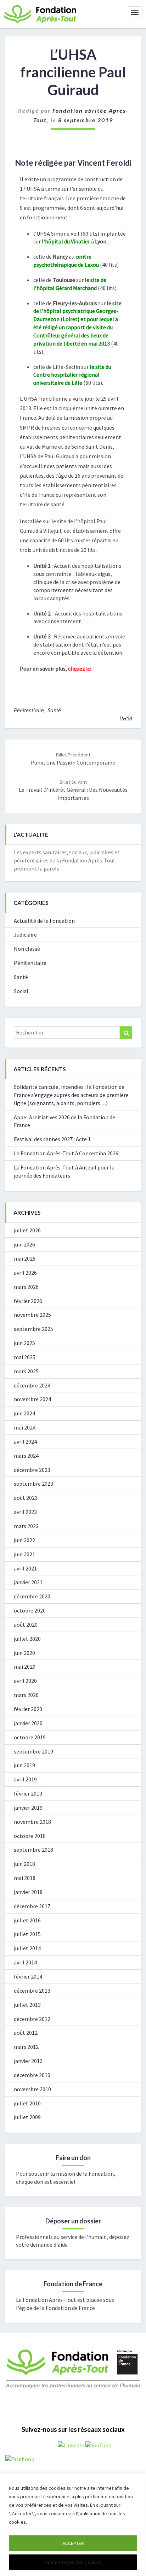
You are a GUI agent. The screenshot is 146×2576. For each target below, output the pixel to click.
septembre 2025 (33, 1329)
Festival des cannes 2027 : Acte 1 (52, 1139)
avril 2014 (25, 1962)
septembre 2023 (33, 1484)
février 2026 (28, 1301)
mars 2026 (26, 1287)
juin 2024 (24, 1413)
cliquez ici (80, 668)
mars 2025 (26, 1371)
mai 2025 (25, 1357)
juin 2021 (24, 1554)
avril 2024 (25, 1442)
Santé (54, 710)
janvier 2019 (28, 1808)
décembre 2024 (32, 1385)
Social (21, 991)
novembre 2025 (32, 1315)
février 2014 (28, 1976)
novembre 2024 (32, 1399)
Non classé (27, 949)
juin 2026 (24, 1244)
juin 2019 (24, 1765)
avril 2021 (25, 1568)
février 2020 (28, 1709)
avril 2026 (25, 1273)
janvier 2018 (28, 1892)
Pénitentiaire (29, 710)
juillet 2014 (27, 1948)
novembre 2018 (32, 1822)
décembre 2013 (32, 1991)
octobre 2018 (30, 1836)
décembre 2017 (32, 1906)
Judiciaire (25, 935)
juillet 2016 (27, 1920)
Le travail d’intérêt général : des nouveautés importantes (73, 790)
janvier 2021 (28, 1582)
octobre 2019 (30, 1737)
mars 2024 (26, 1456)
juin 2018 (24, 1864)
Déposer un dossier (73, 2221)
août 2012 (26, 2033)
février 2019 (28, 1793)
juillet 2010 (27, 2103)
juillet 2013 (27, 2005)
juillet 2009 (27, 2117)
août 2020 (26, 1625)
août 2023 (26, 1498)
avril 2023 (25, 1512)
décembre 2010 (32, 2075)
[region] (73, 2525)
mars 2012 (26, 2047)
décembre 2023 (32, 1470)
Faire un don (73, 2158)
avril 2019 (25, 1779)
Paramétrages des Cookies (73, 2562)
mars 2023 (26, 1526)
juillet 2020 (27, 1639)
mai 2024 (25, 1427)
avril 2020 (25, 1681)
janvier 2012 (28, 2061)
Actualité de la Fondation (44, 921)
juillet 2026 (27, 1230)
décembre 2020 (32, 1596)
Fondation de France (73, 2284)
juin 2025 (24, 1343)
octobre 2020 (30, 1610)
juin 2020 (24, 1653)
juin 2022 (24, 1540)
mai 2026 (25, 1258)
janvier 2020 (28, 1723)
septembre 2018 (33, 1850)
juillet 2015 (27, 1934)
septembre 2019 (33, 1751)
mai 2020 (25, 1667)
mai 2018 (25, 1878)
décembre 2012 (32, 2019)
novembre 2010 (32, 2089)
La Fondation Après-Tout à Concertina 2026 (66, 1153)
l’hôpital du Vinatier (66, 241)
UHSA (126, 718)
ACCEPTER (73, 2543)
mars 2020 (26, 1695)
